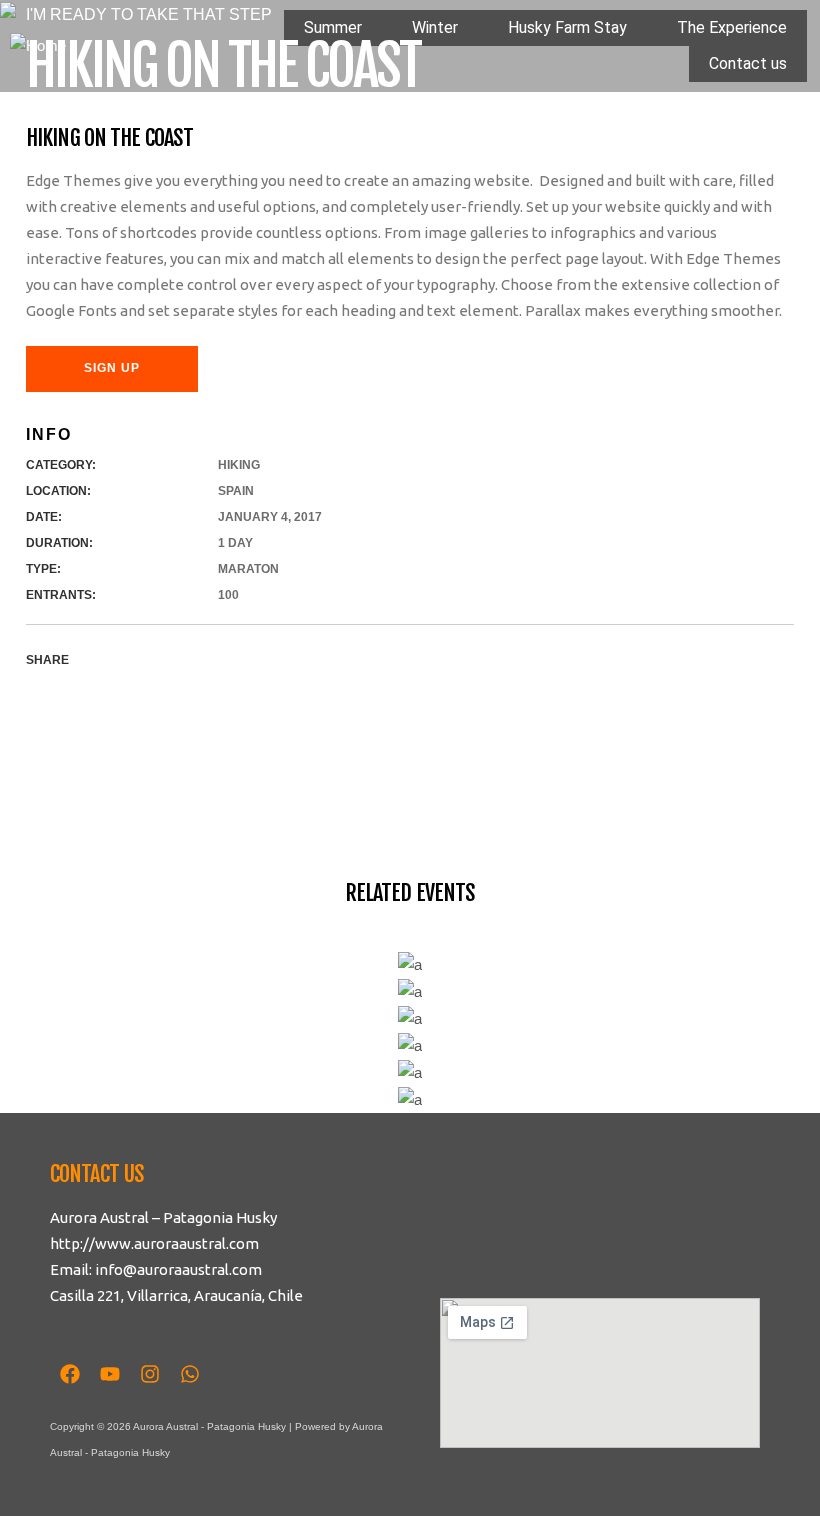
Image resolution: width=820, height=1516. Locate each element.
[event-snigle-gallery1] (12, 828)
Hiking (239, 465)
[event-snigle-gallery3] (12, 776)
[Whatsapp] (190, 1374)
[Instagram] (150, 1374)
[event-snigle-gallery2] (12, 802)
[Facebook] (70, 1374)
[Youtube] (110, 1374)
